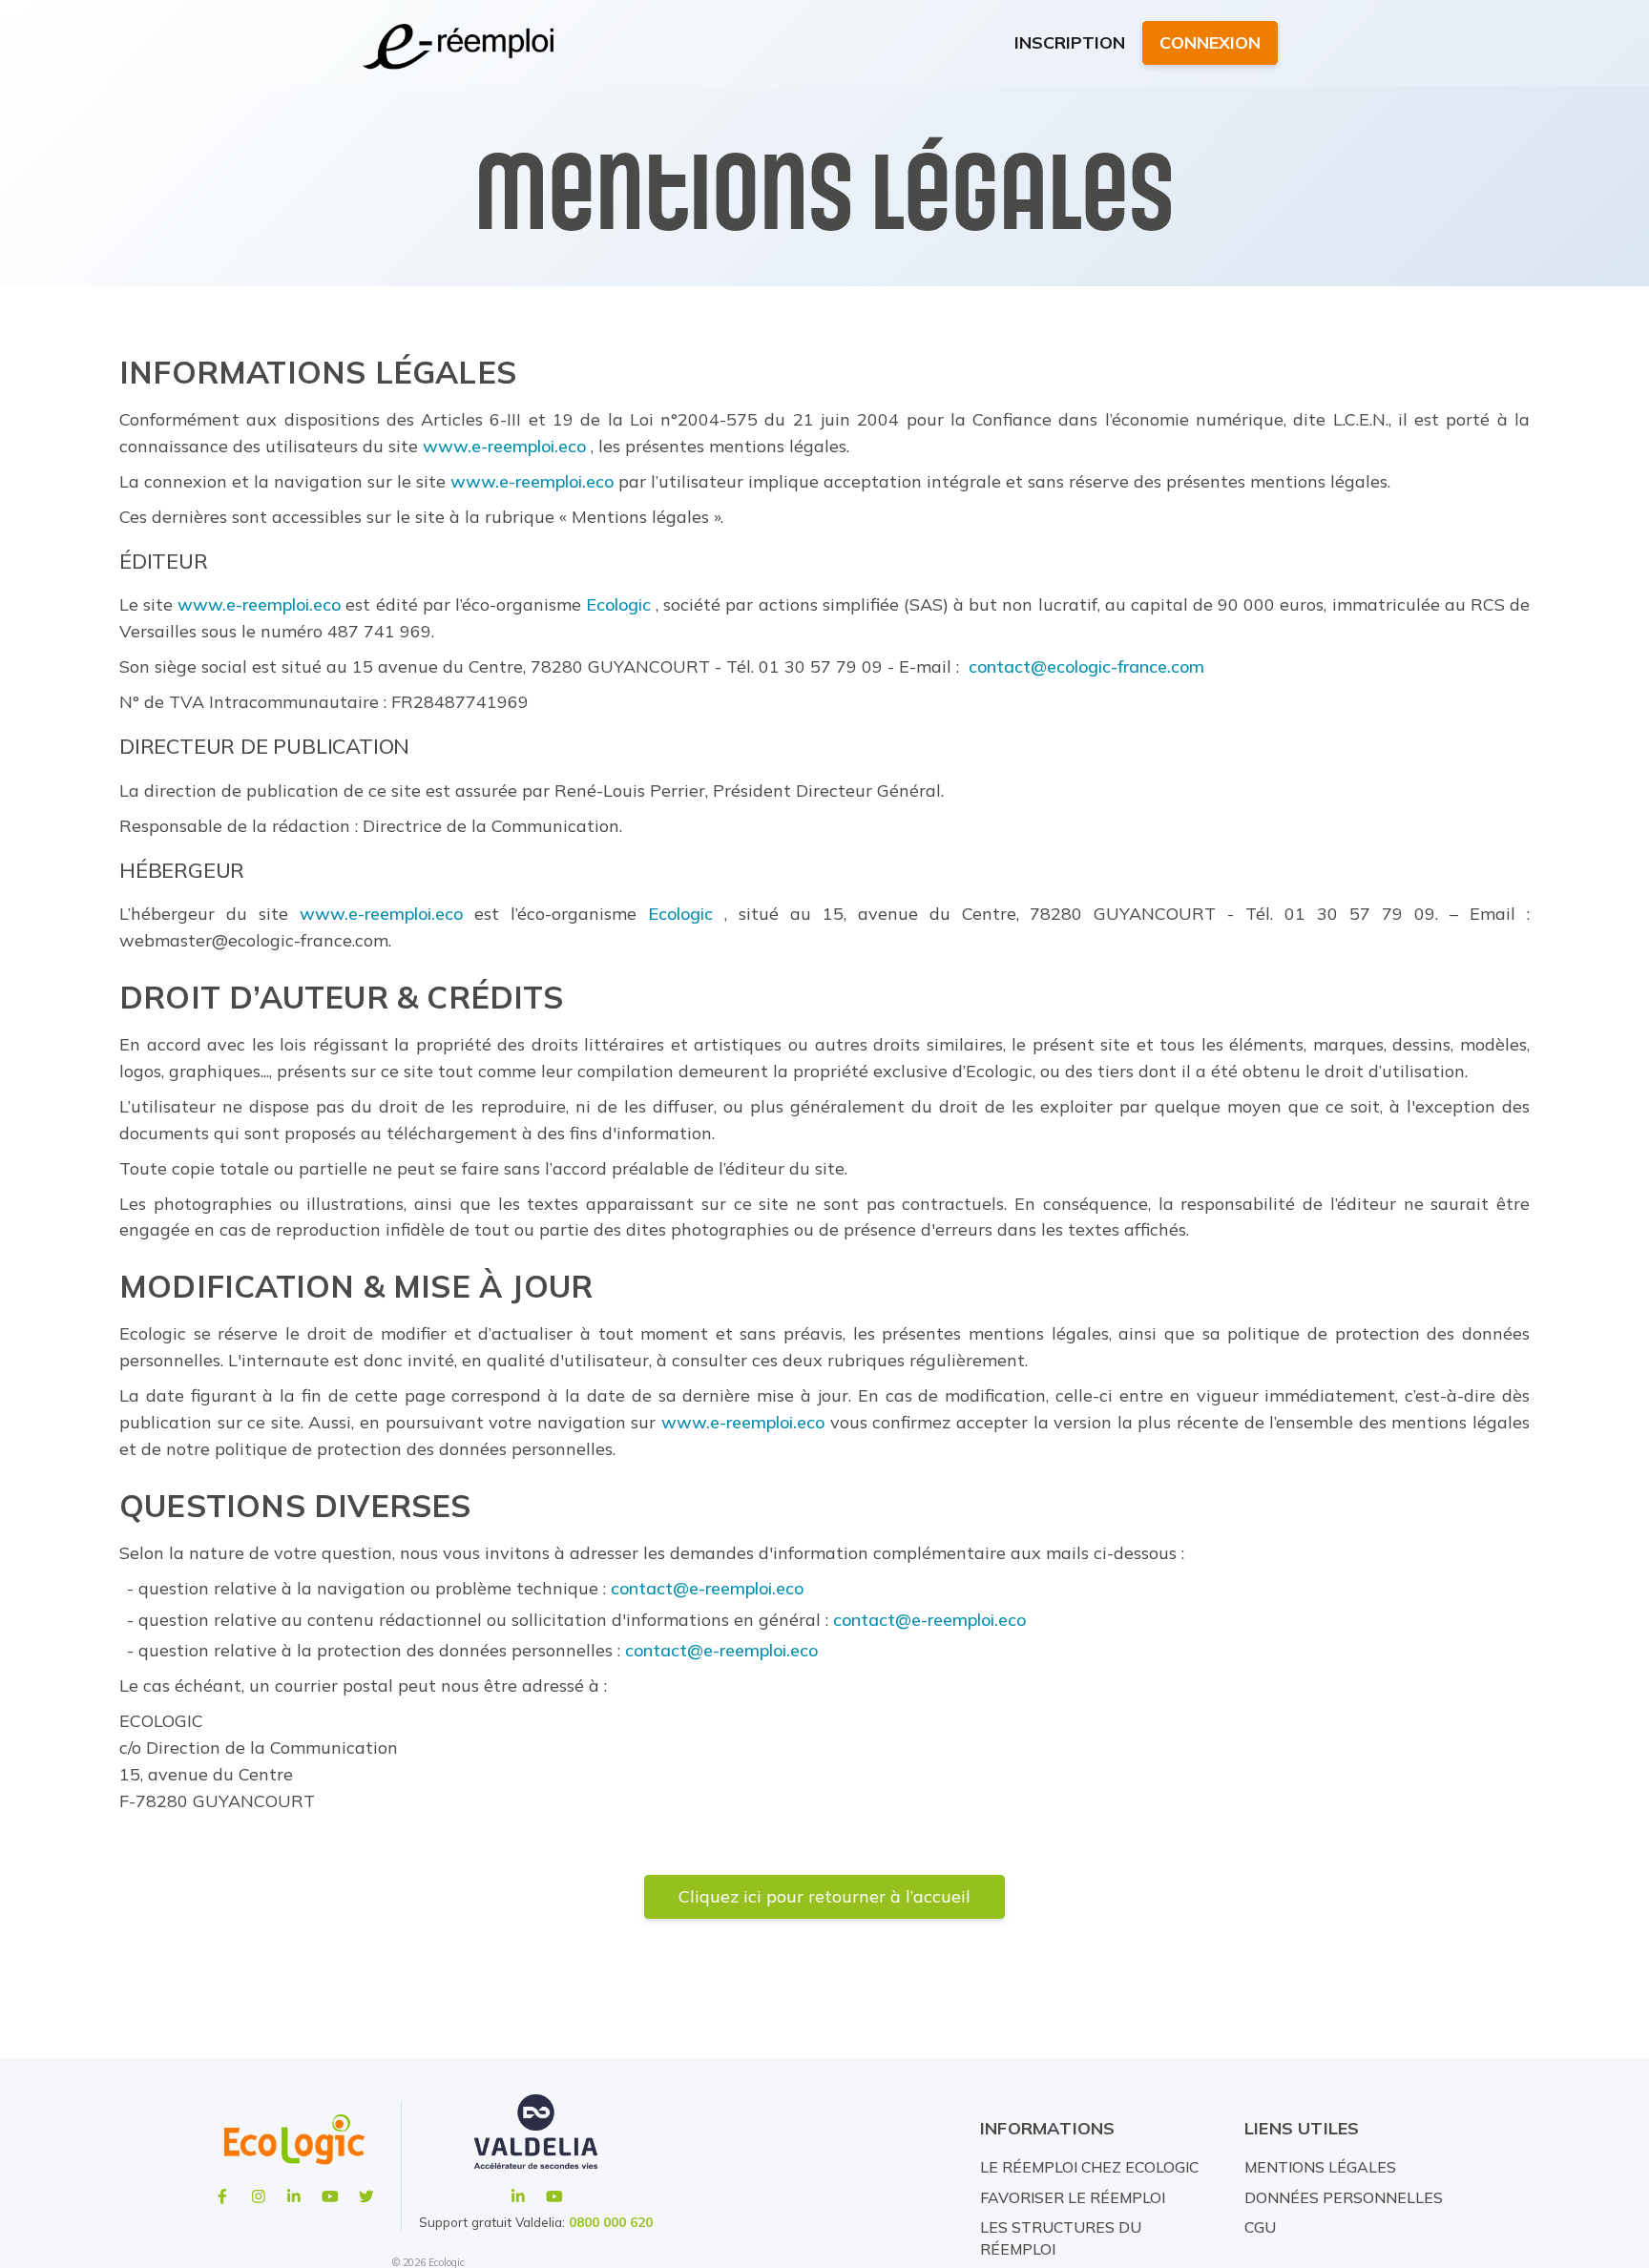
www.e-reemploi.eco (504, 447)
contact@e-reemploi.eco (707, 1589)
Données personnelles (1344, 2197)
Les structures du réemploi (1061, 2238)
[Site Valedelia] (536, 2140)
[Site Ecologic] (294, 2140)
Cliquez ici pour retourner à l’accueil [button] (824, 1896)
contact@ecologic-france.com (1086, 667)
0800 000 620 (611, 2222)
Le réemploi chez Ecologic (1089, 2167)
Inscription (1070, 42)
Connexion (1210, 42)
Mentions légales (1320, 2167)
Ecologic (618, 605)
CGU (1260, 2227)
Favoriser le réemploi (1073, 2197)
